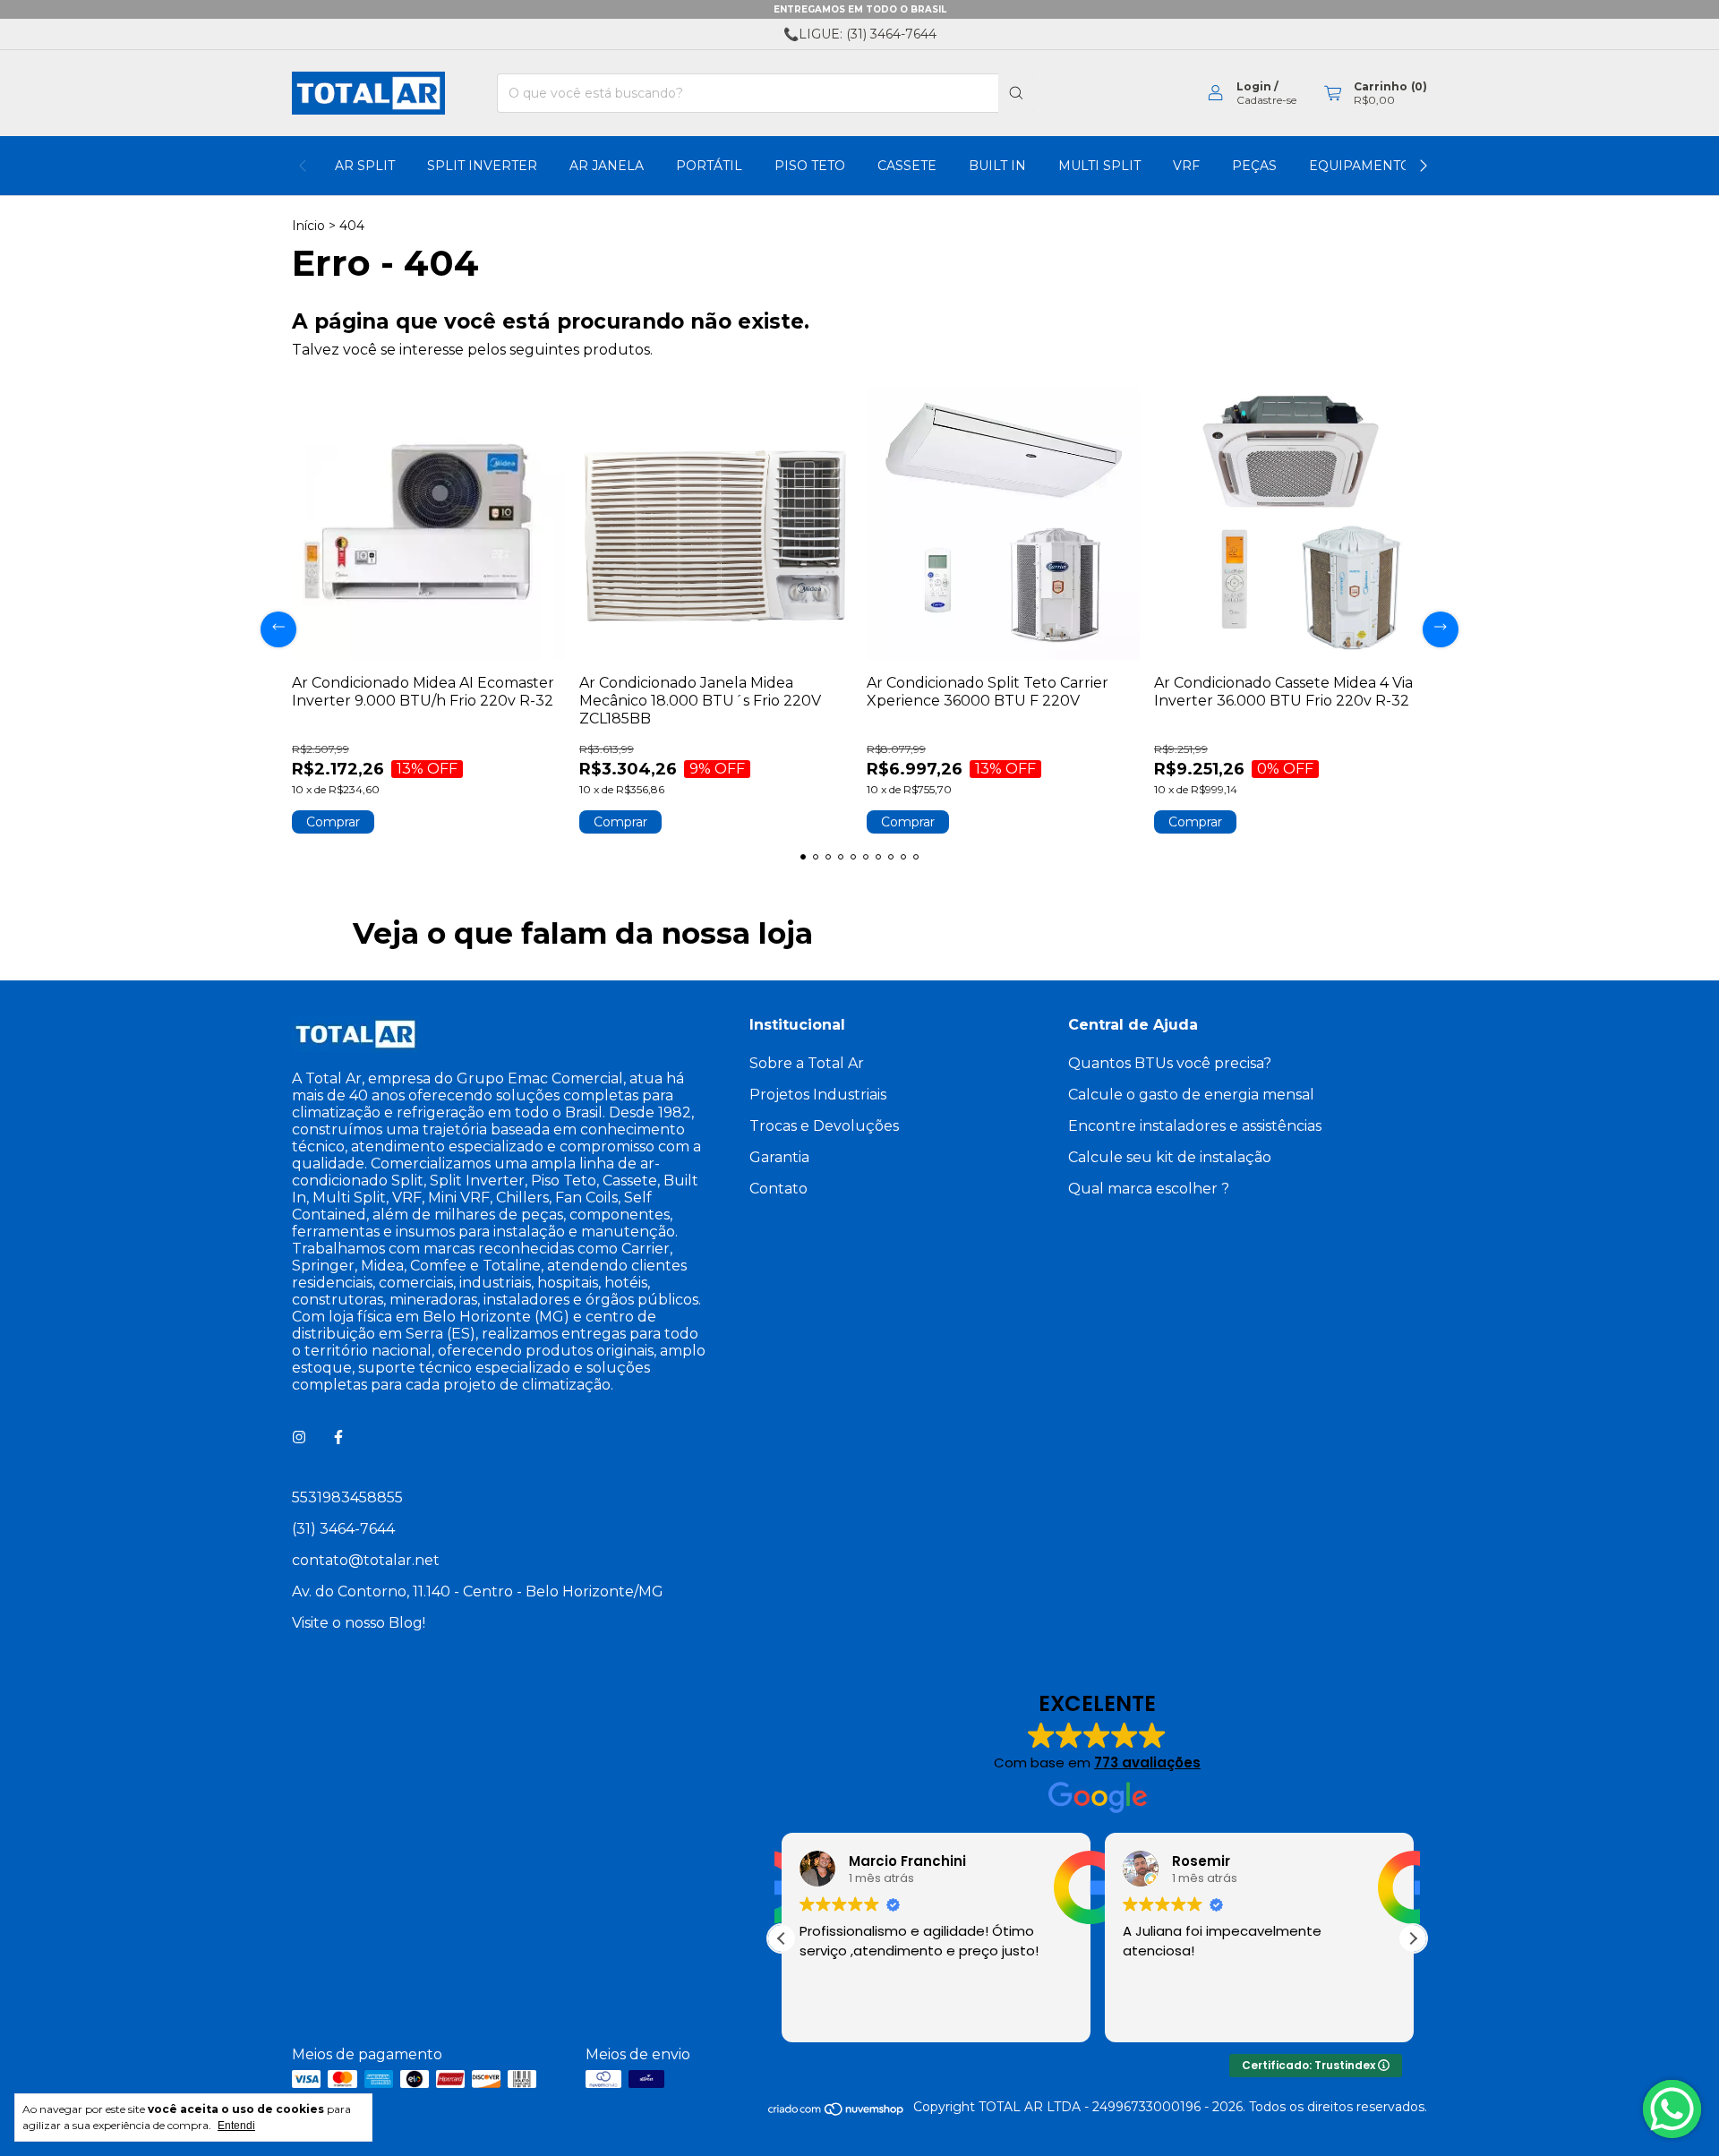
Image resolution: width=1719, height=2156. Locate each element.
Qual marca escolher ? (1149, 1189)
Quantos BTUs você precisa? (1170, 1063)
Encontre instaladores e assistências (1195, 1126)
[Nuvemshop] (837, 2112)
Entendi (236, 2126)
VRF (1186, 166)
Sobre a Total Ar (807, 1063)
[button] (1413, 1938)
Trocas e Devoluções (824, 1126)
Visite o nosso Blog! (359, 1623)
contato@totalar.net (366, 1560)
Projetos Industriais (818, 1095)
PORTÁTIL (709, 166)
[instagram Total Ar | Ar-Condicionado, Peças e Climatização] (299, 1437)
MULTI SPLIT (1099, 166)
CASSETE (907, 166)
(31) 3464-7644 (343, 1529)
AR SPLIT (365, 166)
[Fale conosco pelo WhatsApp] (1672, 2109)
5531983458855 (347, 1497)
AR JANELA (607, 166)
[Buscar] (1016, 93)
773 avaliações (1147, 1762)
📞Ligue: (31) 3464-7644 (860, 34)
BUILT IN (997, 166)
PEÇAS (1254, 166)
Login (1254, 86)
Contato (778, 1189)
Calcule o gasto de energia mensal (1191, 1095)
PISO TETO (810, 166)
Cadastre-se (1266, 100)
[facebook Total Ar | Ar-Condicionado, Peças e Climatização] (338, 1437)
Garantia (779, 1157)
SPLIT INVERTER (482, 166)
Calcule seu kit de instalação (1170, 1157)
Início (308, 226)
